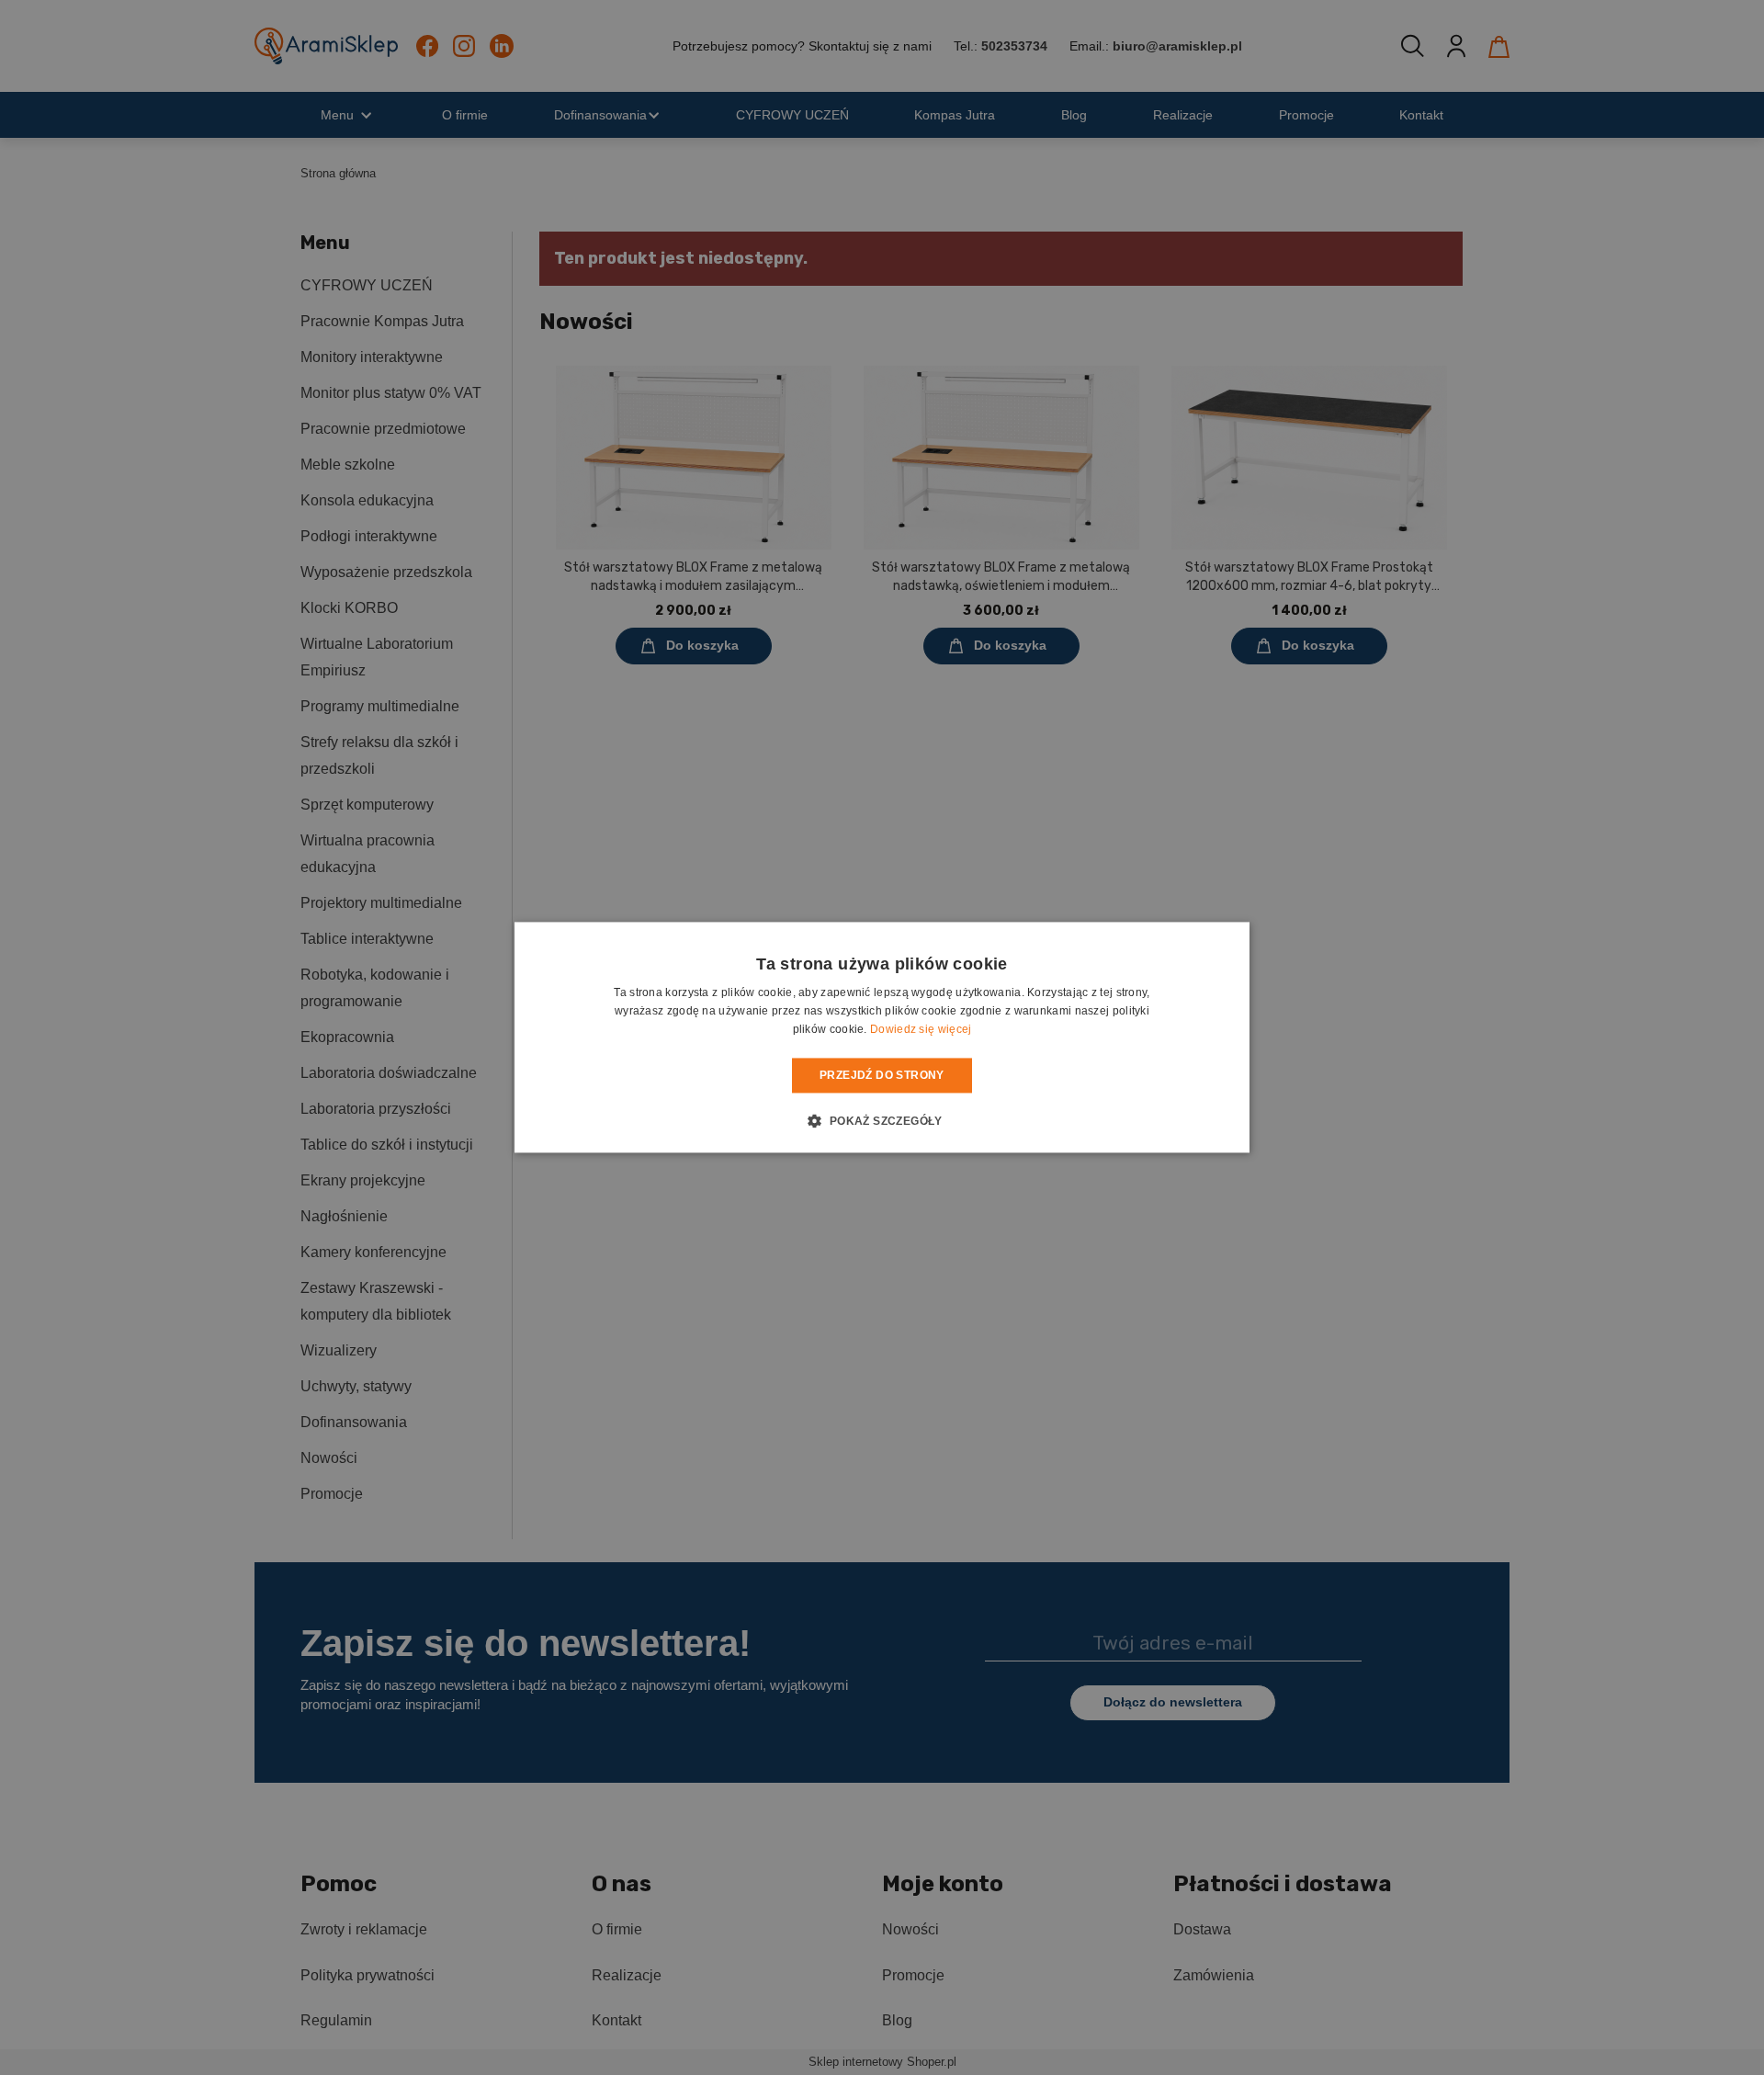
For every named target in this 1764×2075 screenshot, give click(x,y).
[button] (882, 1121)
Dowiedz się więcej (921, 1029)
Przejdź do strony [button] (882, 1075)
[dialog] (882, 1037)
